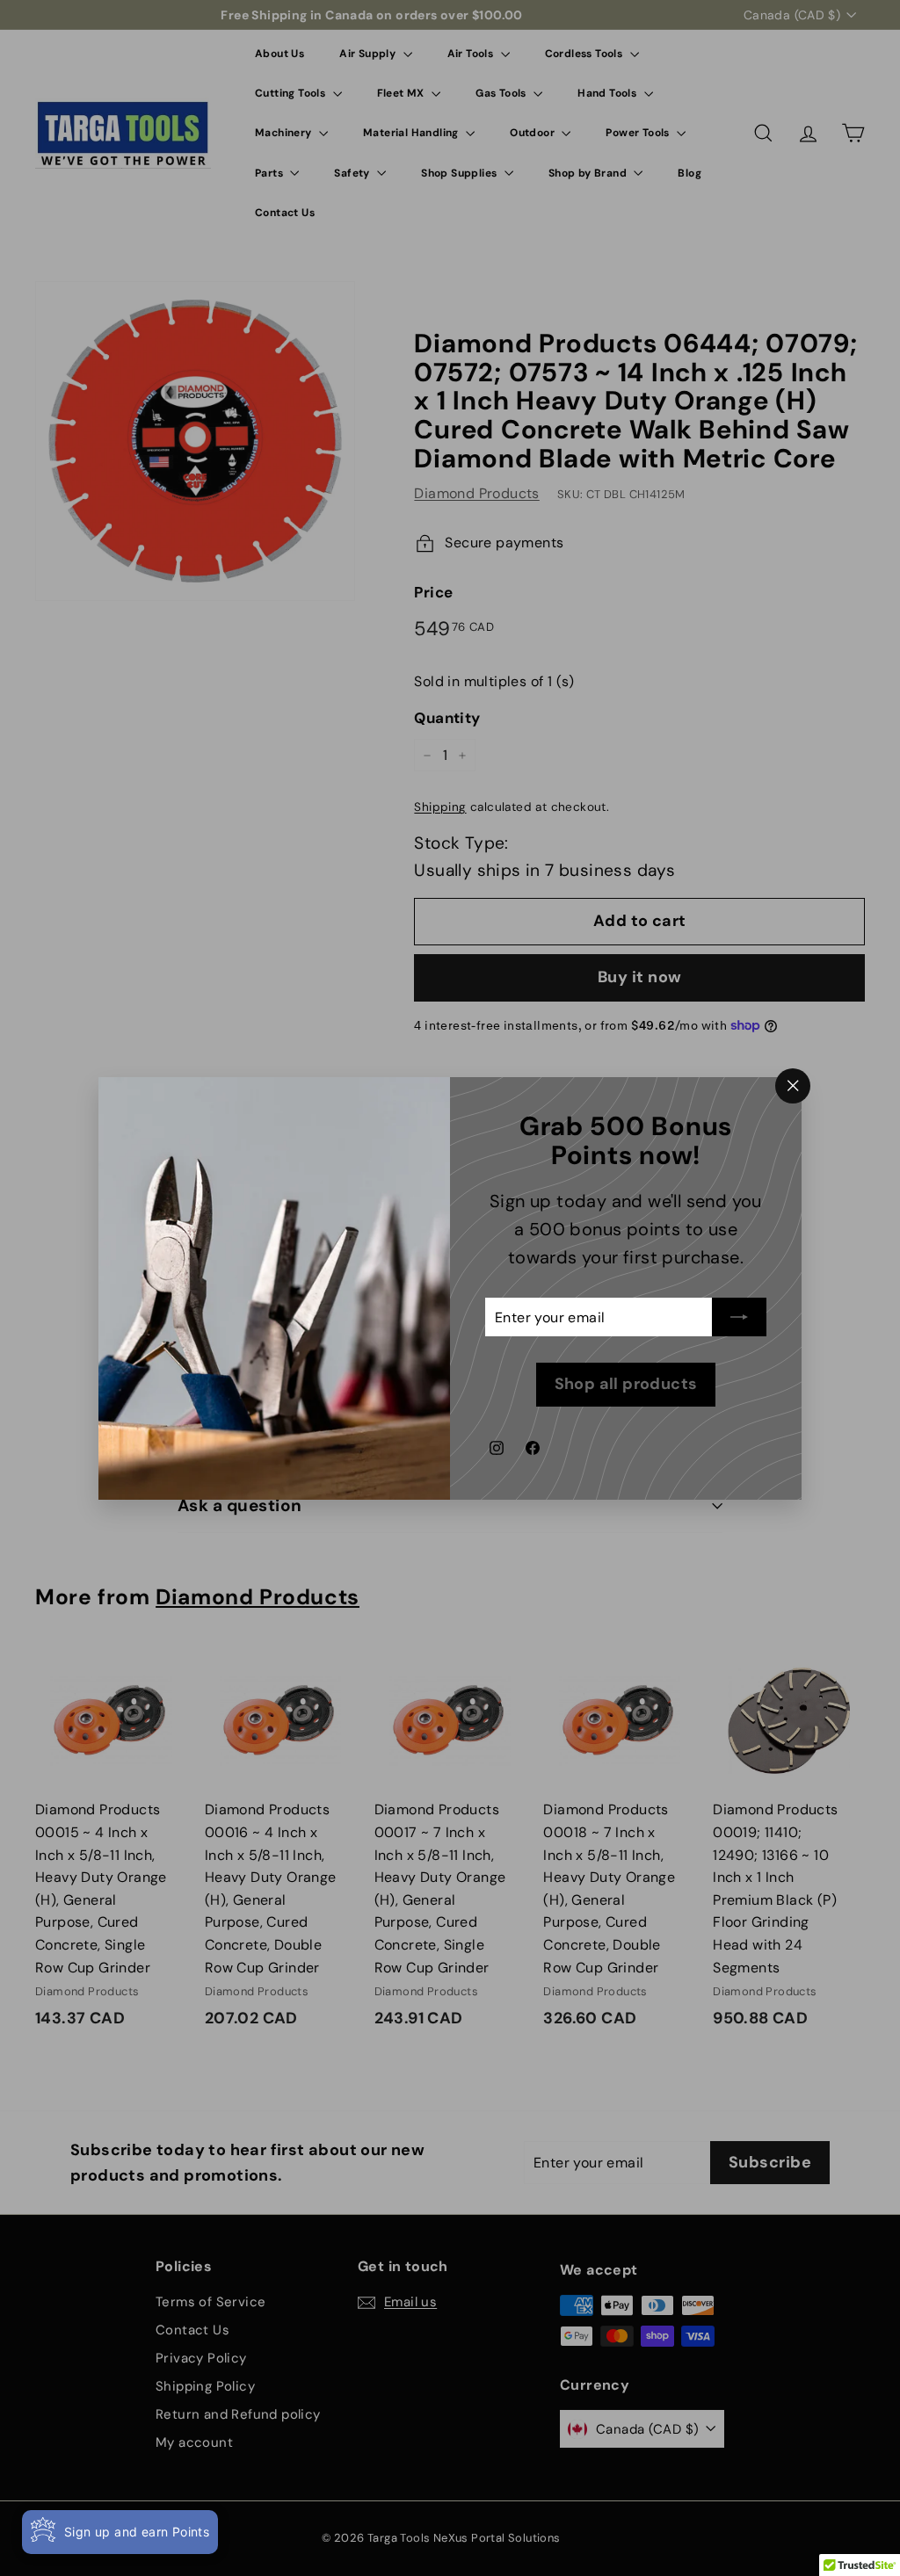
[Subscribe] (739, 1317)
